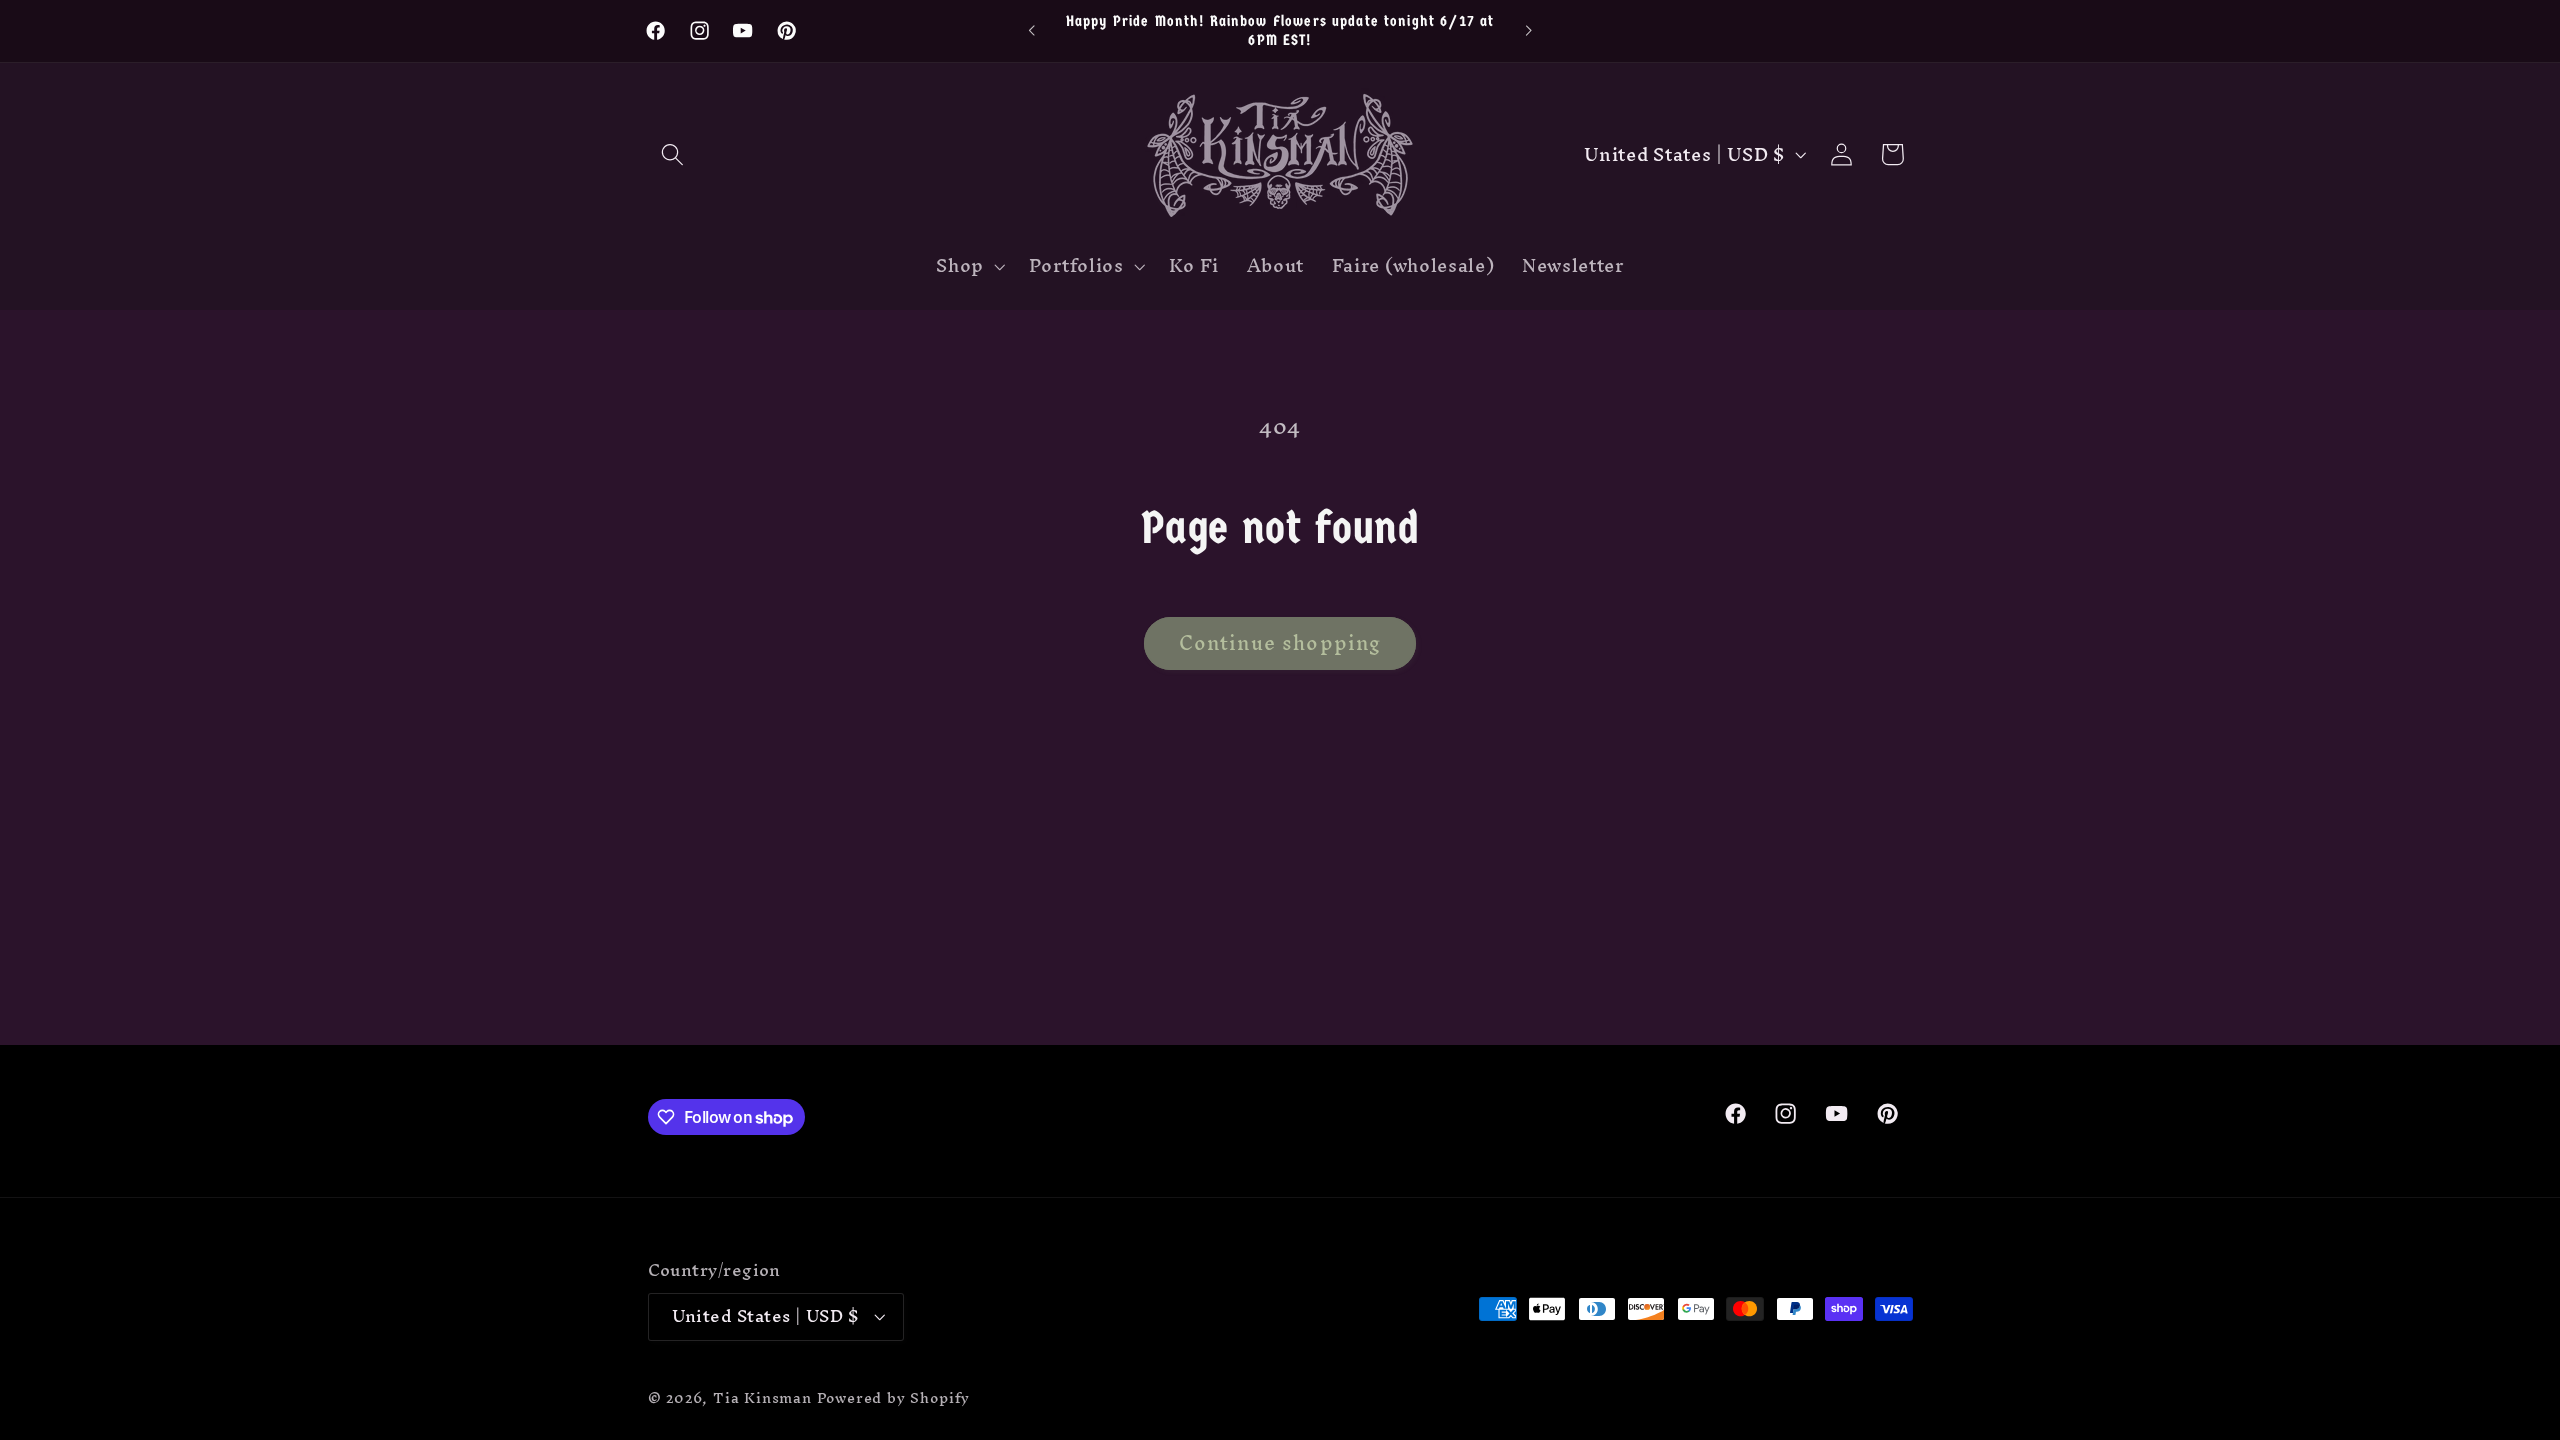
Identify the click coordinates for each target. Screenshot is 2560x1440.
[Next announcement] (1528, 31)
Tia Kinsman (762, 1397)
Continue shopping (1280, 643)
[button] (673, 154)
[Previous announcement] (1032, 31)
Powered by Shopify (894, 1397)
